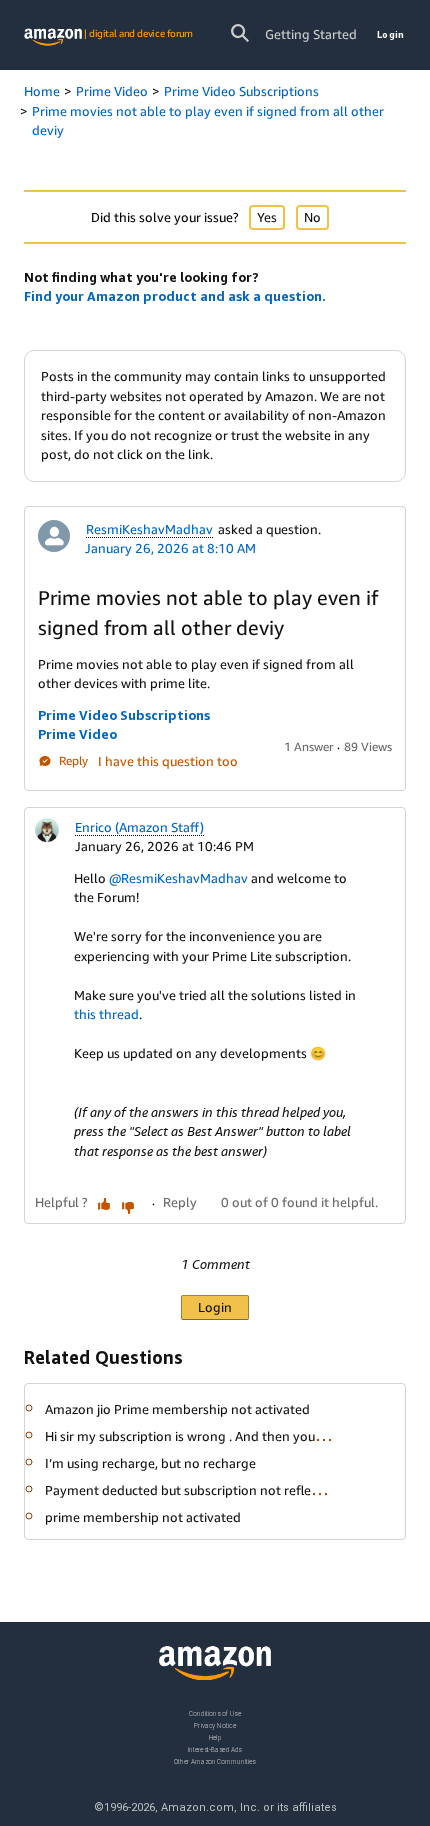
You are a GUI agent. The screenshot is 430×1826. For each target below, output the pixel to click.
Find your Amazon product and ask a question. (175, 296)
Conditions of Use (215, 1713)
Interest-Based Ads (215, 1748)
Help (215, 1736)
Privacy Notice (215, 1724)
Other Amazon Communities (215, 1760)
